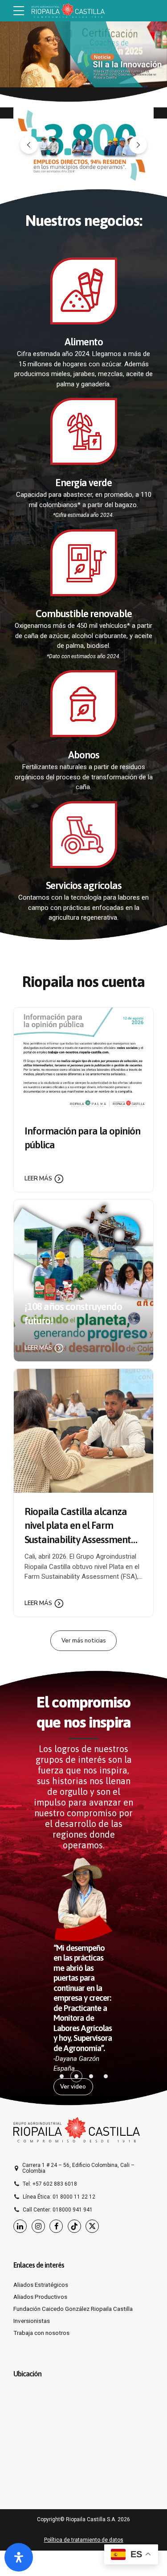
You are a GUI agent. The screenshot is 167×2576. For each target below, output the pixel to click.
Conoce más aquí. (37, 49)
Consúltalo (28, 92)
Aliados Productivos (40, 2297)
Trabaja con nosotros (41, 2333)
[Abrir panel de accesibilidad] (19, 2557)
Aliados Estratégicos (41, 2285)
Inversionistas (32, 2321)
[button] (29, 145)
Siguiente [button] (149, 53)
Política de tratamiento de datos (84, 2540)
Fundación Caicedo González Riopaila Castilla (73, 2309)
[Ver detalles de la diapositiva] (83, 53)
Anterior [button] (18, 53)
